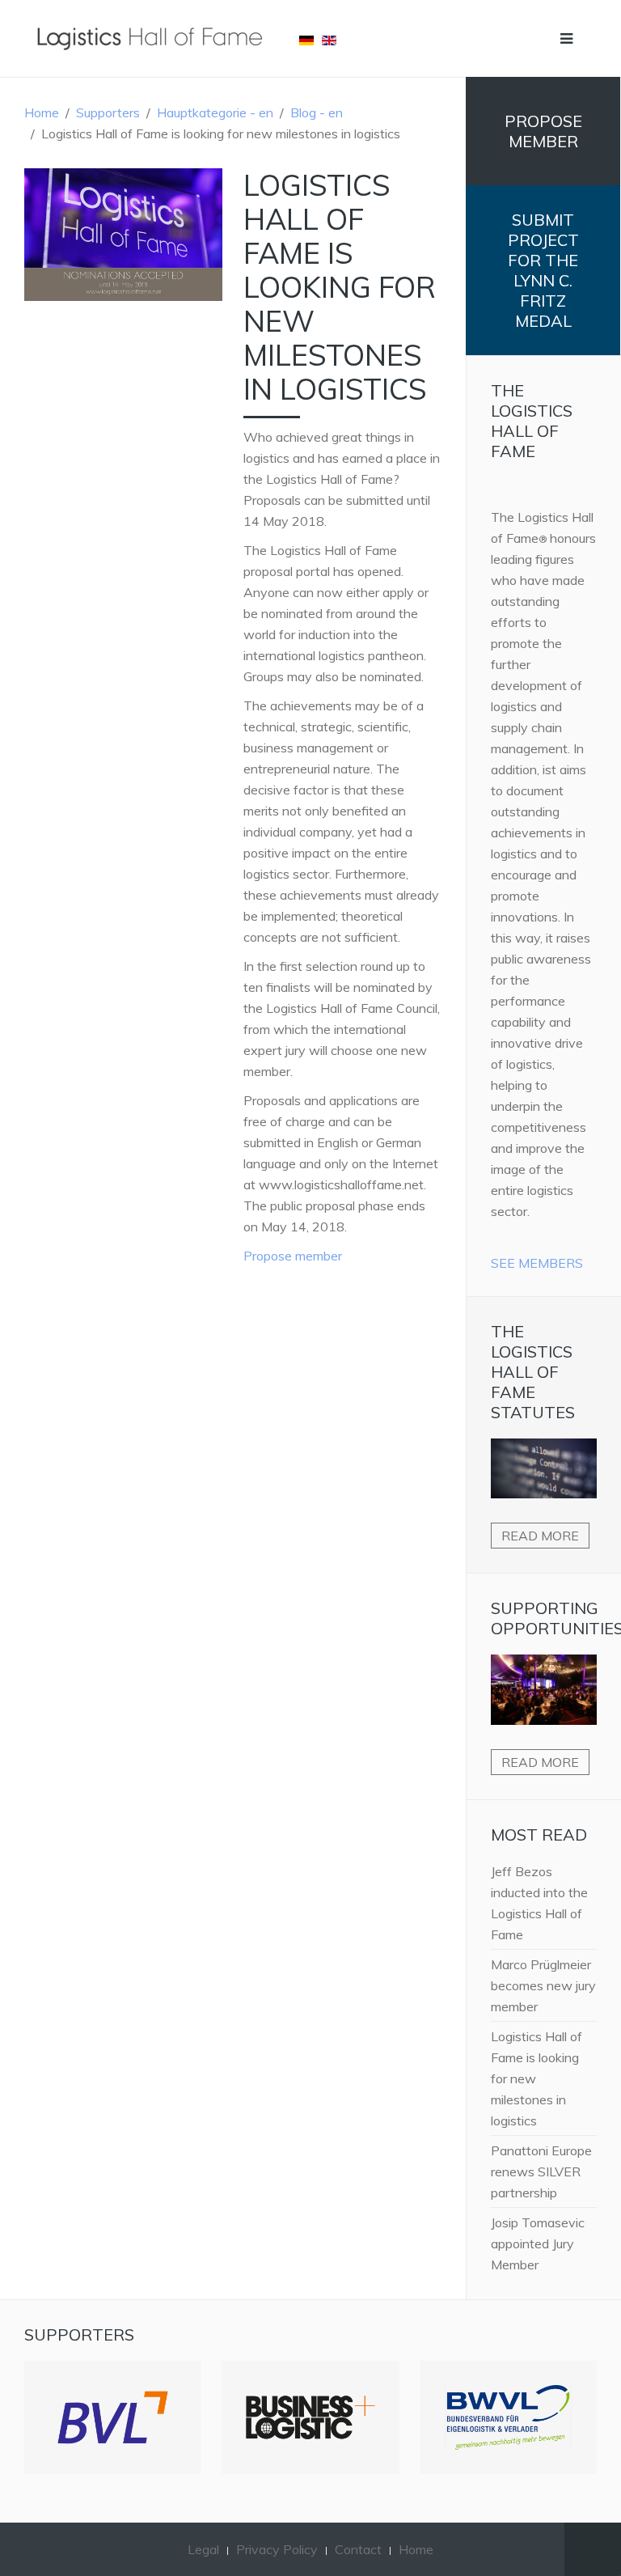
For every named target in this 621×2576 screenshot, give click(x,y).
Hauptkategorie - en (215, 112)
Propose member (293, 1256)
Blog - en (317, 112)
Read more (540, 1536)
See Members (537, 1263)
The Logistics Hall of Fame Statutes (533, 1372)
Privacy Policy (277, 2549)
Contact (358, 2549)
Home (42, 112)
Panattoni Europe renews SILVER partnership (541, 2171)
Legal (203, 2549)
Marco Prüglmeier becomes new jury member (543, 1985)
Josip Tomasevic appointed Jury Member (538, 2243)
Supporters (108, 112)
